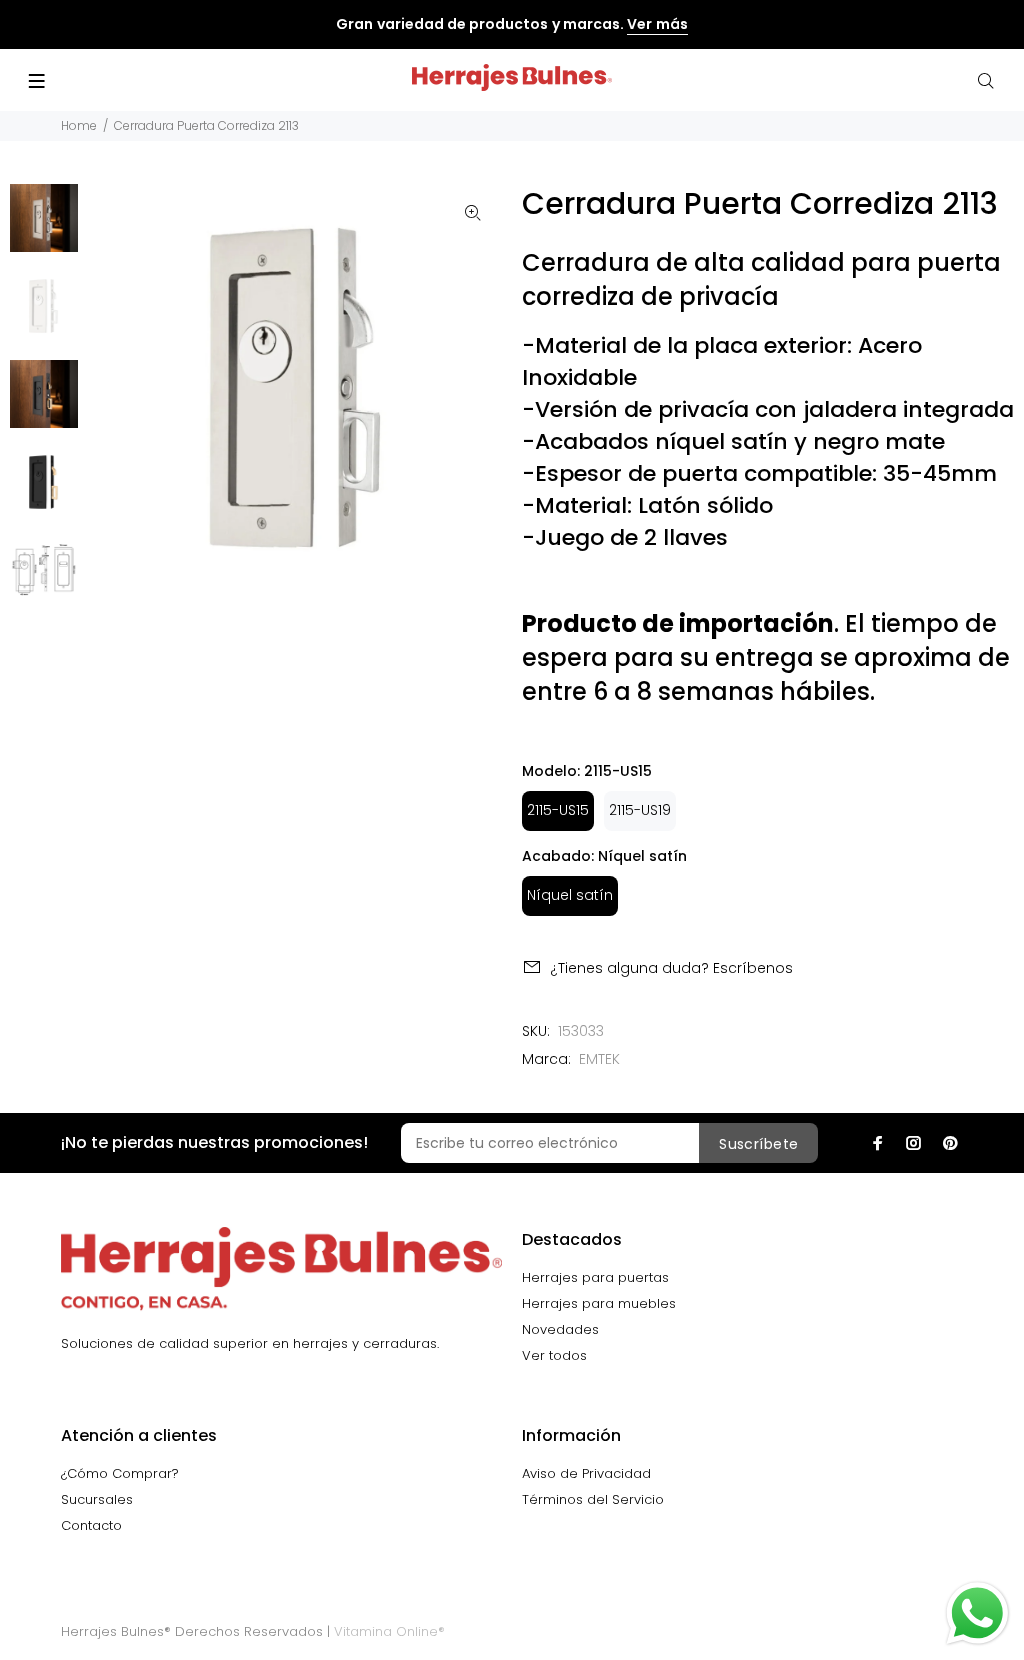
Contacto (91, 1525)
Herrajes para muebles (599, 1303)
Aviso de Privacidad (586, 1473)
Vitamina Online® (389, 1631)
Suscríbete (758, 1144)
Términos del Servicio (593, 1499)
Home (79, 125)
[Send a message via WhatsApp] (977, 1613)
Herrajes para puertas (595, 1277)
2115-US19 (640, 810)
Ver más (657, 24)
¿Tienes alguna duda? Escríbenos (671, 968)
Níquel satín (570, 895)
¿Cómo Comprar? (120, 1473)
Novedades (560, 1329)
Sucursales (97, 1499)
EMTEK (599, 1059)
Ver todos (554, 1355)
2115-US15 (558, 810)
